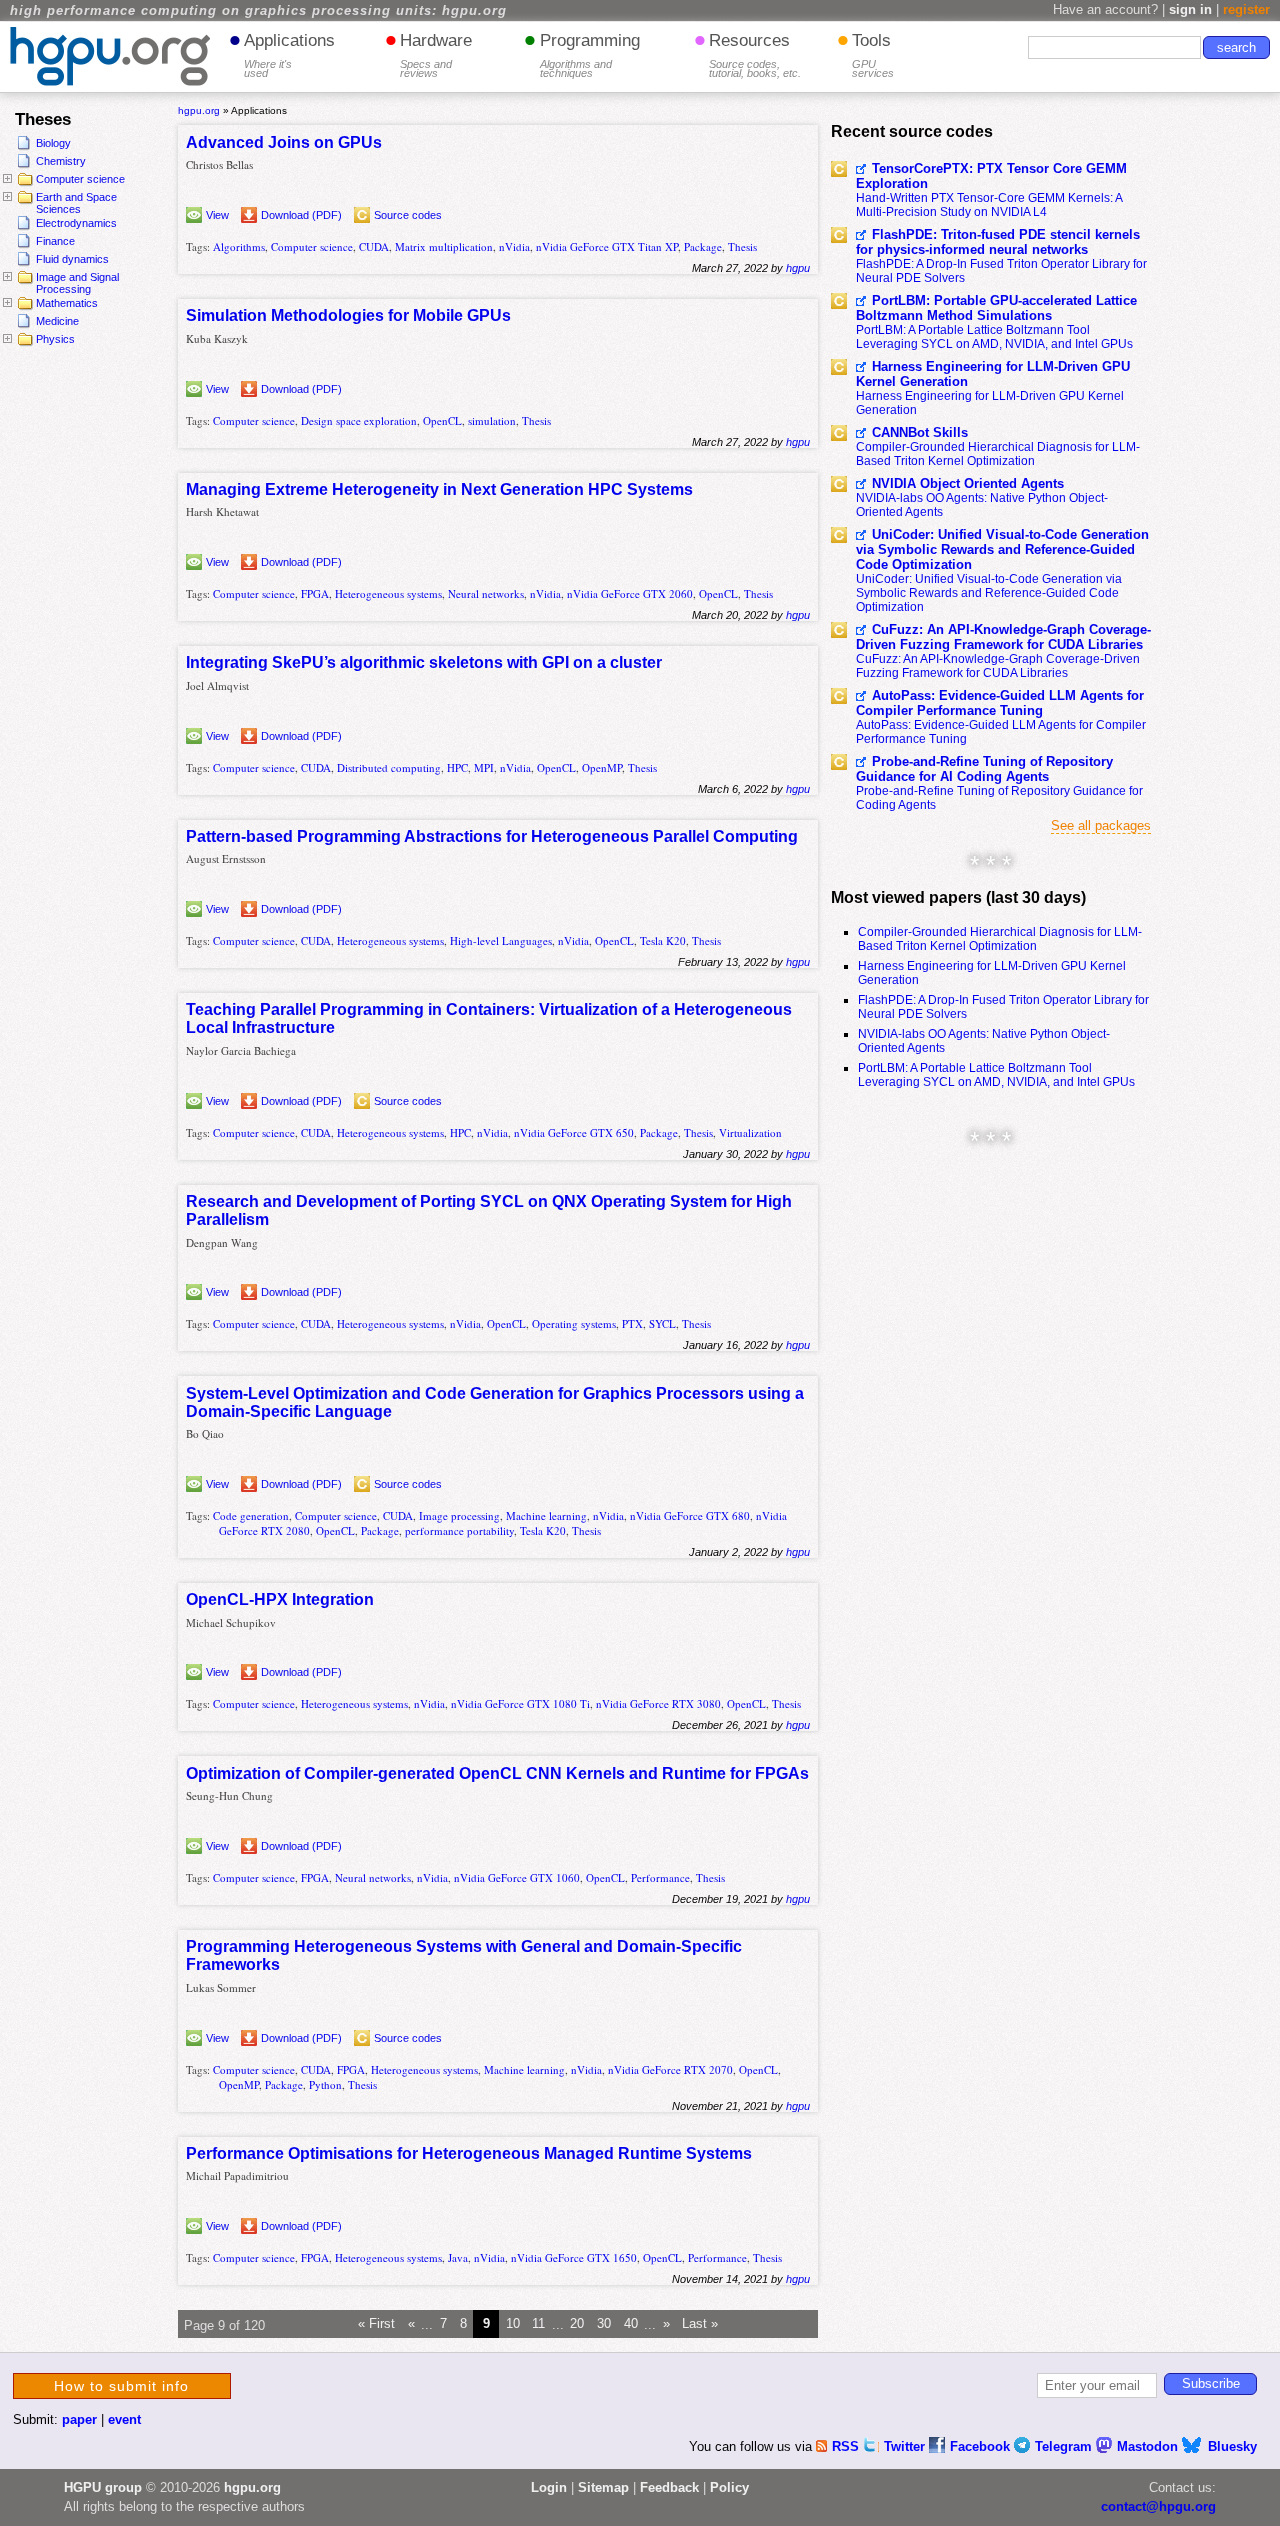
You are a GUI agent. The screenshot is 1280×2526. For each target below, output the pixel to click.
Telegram (1065, 2446)
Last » (700, 2324)
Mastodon (1149, 2446)
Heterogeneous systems (388, 593)
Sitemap (603, 2487)
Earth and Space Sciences (76, 203)
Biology (53, 143)
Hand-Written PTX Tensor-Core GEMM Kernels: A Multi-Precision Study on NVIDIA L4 (989, 205)
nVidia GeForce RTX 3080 (658, 1703)
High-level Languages (501, 940)
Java (458, 2257)
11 (538, 2324)
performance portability (459, 1530)
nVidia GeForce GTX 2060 (630, 593)
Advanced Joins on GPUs (284, 142)
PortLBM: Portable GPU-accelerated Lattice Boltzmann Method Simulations (996, 308)
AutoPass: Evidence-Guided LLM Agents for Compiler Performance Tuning (1000, 703)
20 (577, 2324)
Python (325, 2084)
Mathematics (67, 303)
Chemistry (61, 161)
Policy (729, 2487)
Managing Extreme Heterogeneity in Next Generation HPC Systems (439, 489)
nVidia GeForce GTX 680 (690, 1515)
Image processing (459, 1515)
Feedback (669, 2487)
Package (703, 246)
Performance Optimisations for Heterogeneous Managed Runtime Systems (469, 2153)
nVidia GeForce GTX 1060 (517, 1877)
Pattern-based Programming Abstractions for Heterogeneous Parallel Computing (492, 836)
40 (631, 2324)
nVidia (514, 246)
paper (79, 2419)
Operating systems (574, 1323)
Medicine (57, 321)
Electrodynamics (76, 223)
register (1246, 9)
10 (513, 2324)
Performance (660, 1877)
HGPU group (103, 2487)
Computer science (80, 179)
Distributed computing (389, 767)
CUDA (374, 246)
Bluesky (1232, 2446)
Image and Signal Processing (77, 283)
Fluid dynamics (72, 259)
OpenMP (602, 767)
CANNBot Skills (920, 432)
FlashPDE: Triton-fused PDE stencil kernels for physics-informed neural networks (998, 242)
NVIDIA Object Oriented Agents (968, 483)
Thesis (742, 246)
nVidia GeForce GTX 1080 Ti (520, 1703)
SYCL (662, 1323)
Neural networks (486, 593)
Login (549, 2487)
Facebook (982, 2446)
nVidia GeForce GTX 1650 (574, 2257)
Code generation (251, 1515)
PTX (632, 1323)
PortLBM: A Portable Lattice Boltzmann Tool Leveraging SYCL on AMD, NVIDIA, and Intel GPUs (994, 337)
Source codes (408, 215)
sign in (1190, 9)
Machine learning (546, 1515)
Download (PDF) (301, 215)
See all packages (1101, 825)
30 (604, 2324)
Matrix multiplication (444, 246)
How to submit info (121, 2386)
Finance (55, 241)
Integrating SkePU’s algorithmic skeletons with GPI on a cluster (424, 662)
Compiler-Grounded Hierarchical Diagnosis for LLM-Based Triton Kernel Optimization (998, 454)
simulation (492, 420)
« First (376, 2324)
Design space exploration (359, 420)
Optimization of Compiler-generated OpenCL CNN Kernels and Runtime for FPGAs (497, 1773)
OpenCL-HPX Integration (280, 1599)
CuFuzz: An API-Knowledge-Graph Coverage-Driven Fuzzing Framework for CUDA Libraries (1003, 637)
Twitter (906, 2446)
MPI (484, 767)
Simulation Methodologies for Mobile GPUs (348, 315)
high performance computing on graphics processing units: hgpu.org (258, 11)
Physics (55, 339)
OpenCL (442, 420)
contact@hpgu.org (1158, 2506)
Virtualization (750, 1132)
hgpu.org (199, 110)
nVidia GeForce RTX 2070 (670, 2069)
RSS (847, 2446)
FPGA (315, 593)
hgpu (798, 268)
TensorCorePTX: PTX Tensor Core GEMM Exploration (991, 176)
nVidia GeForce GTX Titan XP (607, 246)
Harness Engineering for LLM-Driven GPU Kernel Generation (993, 374)
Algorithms (239, 246)
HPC (457, 767)
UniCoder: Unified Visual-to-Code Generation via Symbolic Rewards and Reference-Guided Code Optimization (1002, 549)
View (217, 215)
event (124, 2419)
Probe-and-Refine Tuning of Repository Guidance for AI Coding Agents (984, 769)
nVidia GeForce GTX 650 (574, 1132)
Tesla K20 (663, 940)
